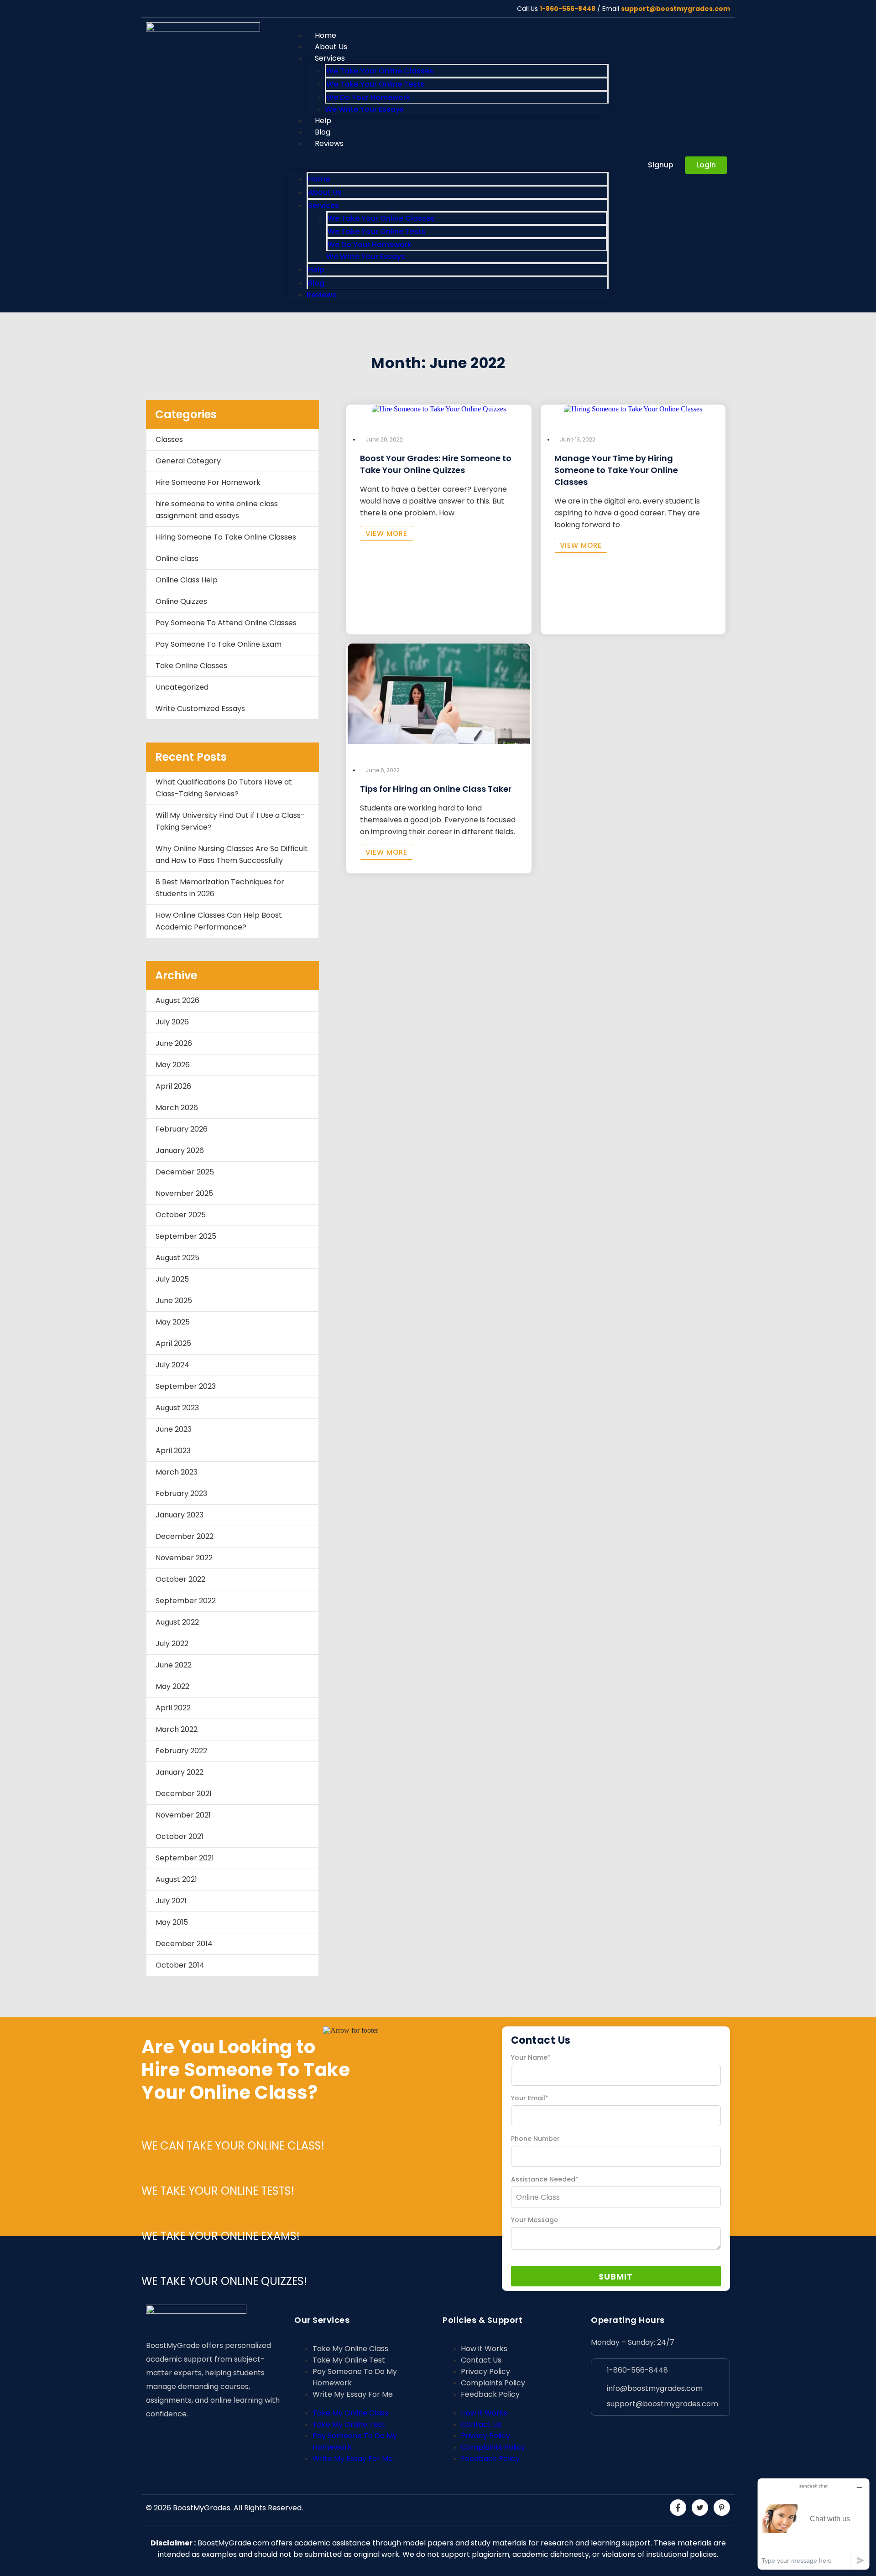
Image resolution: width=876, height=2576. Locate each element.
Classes (169, 439)
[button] (448, 161)
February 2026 (182, 1129)
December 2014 (184, 1944)
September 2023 (186, 1386)
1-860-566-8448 (568, 9)
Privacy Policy (485, 2371)
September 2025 (186, 1236)
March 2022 (177, 1729)
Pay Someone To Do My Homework (355, 2377)
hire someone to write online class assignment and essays (217, 510)
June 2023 (174, 1429)
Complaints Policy (493, 2383)
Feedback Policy (490, 2394)
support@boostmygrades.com (675, 9)
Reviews (329, 143)
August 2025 (177, 1258)
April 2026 (173, 1086)
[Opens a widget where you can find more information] (813, 2524)
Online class (177, 558)
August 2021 (176, 1879)
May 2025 (173, 1322)
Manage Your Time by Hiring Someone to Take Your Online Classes (616, 470)
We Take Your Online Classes (380, 71)
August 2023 (177, 1408)
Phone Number (535, 2139)
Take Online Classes (191, 666)
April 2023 (173, 1451)
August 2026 (177, 1000)
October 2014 (180, 1965)
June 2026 (174, 1043)
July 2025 (172, 1279)
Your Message (534, 2220)
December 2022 (185, 1536)
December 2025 (185, 1172)
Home (319, 179)
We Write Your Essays (364, 109)
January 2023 (180, 1515)
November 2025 (184, 1193)
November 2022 (184, 1558)
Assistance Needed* (545, 2179)
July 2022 (172, 1644)
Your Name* (531, 2057)
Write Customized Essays (200, 709)
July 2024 (172, 1365)
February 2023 (181, 1493)
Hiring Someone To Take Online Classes (226, 537)
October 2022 (180, 1579)
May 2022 (172, 1686)
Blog (316, 283)
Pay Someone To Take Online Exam (219, 644)
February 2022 (181, 1751)
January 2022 (180, 1772)
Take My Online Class (350, 2349)
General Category (188, 461)
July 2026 (172, 1022)
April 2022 (173, 1708)
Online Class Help (187, 580)
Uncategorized (182, 687)
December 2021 (184, 1794)
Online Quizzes (181, 601)
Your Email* (530, 2098)
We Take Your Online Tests (375, 84)
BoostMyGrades (202, 2508)
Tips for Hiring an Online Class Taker (436, 789)
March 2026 (177, 1108)
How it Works (484, 2349)
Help (316, 270)
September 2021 (185, 1858)
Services (330, 58)
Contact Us (481, 2360)
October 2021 (180, 1836)
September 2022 (186, 1601)
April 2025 (173, 1343)
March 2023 (177, 1472)
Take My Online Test (349, 2360)
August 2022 (177, 1622)
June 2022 (174, 1665)
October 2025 (181, 1215)
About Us (325, 192)
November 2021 (183, 1815)
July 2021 (171, 1901)
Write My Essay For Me (353, 2394)
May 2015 (172, 1922)
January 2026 (180, 1150)
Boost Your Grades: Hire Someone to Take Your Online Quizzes (436, 464)
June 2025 (174, 1301)
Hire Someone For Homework (208, 482)
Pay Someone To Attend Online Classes (226, 623)
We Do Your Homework (368, 97)
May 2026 (173, 1065)
